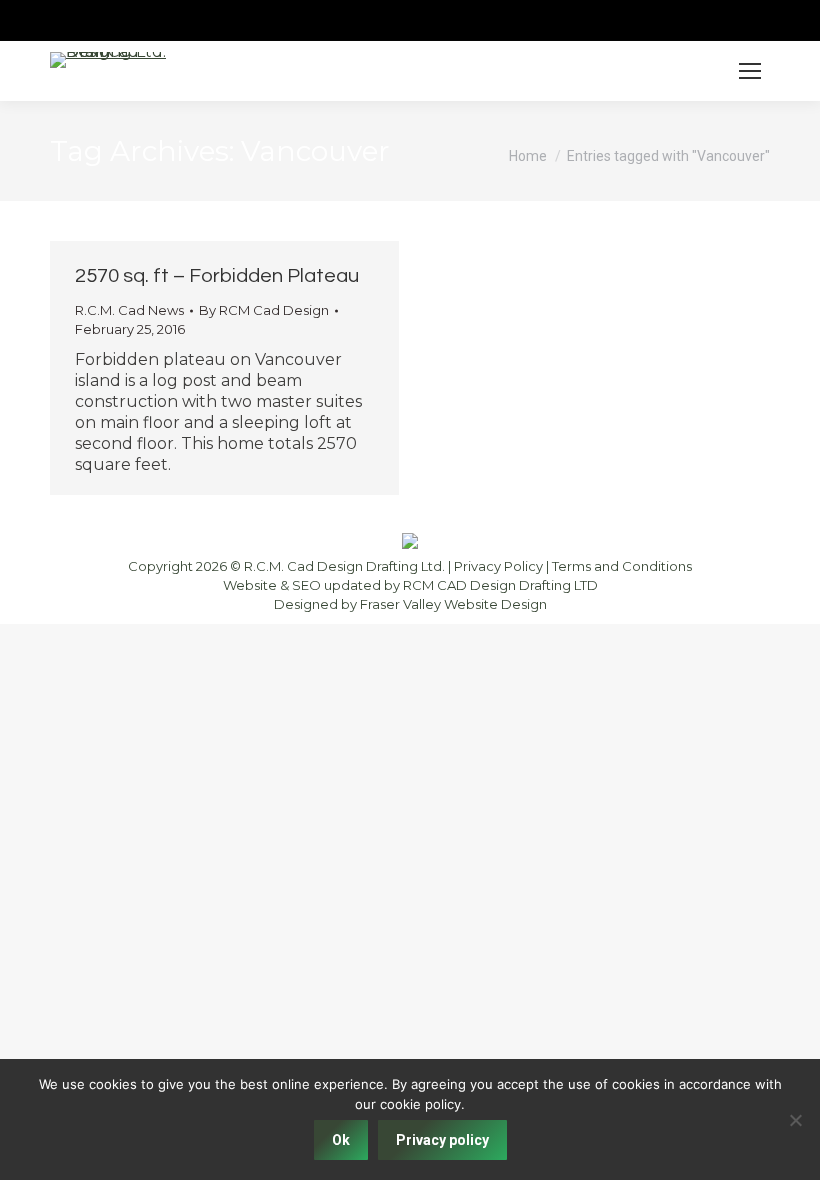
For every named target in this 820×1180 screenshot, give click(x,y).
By (264, 310)
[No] (795, 1120)
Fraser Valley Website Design (453, 604)
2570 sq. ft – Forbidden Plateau (217, 276)
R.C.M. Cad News (129, 310)
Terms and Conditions (622, 566)
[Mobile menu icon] (750, 71)
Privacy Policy (498, 566)
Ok (341, 1140)
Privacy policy (442, 1140)
